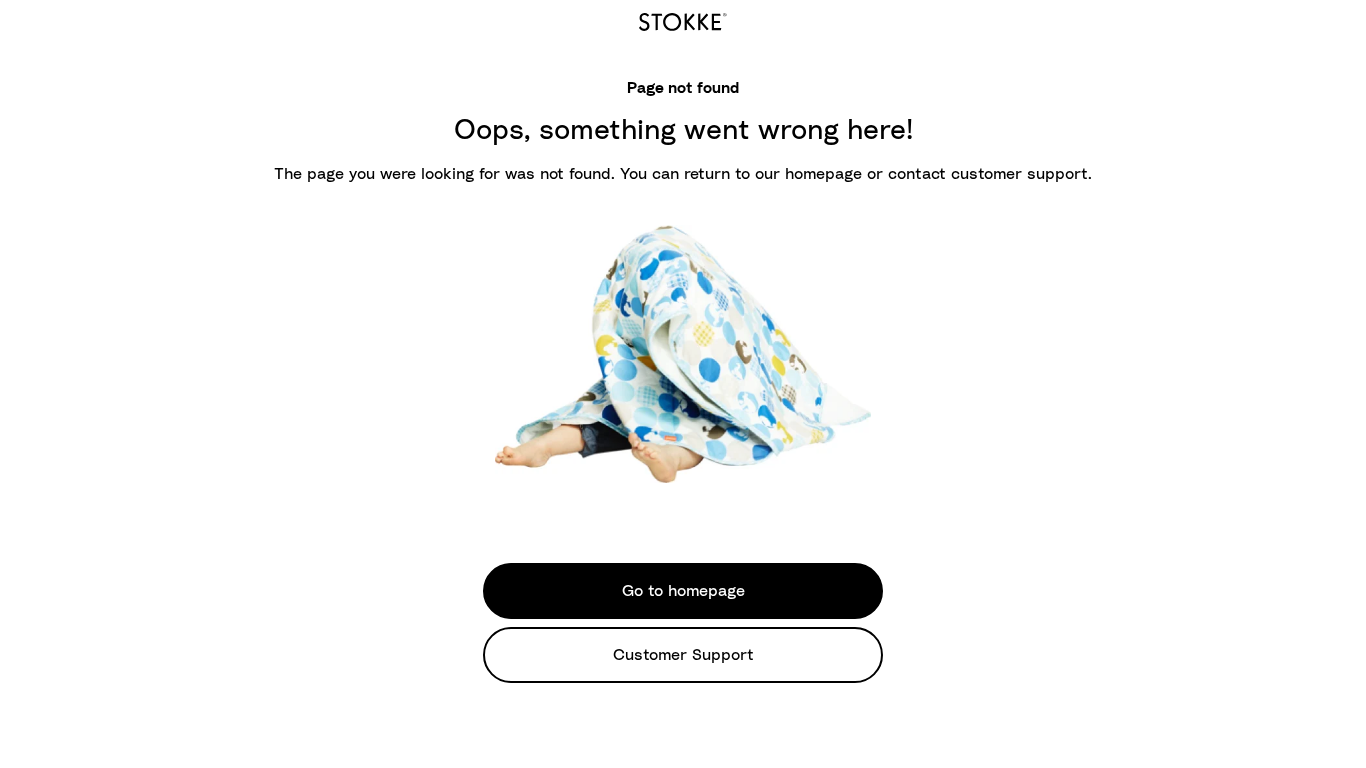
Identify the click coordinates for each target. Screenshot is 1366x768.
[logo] (683, 19)
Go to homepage (683, 591)
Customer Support (683, 655)
